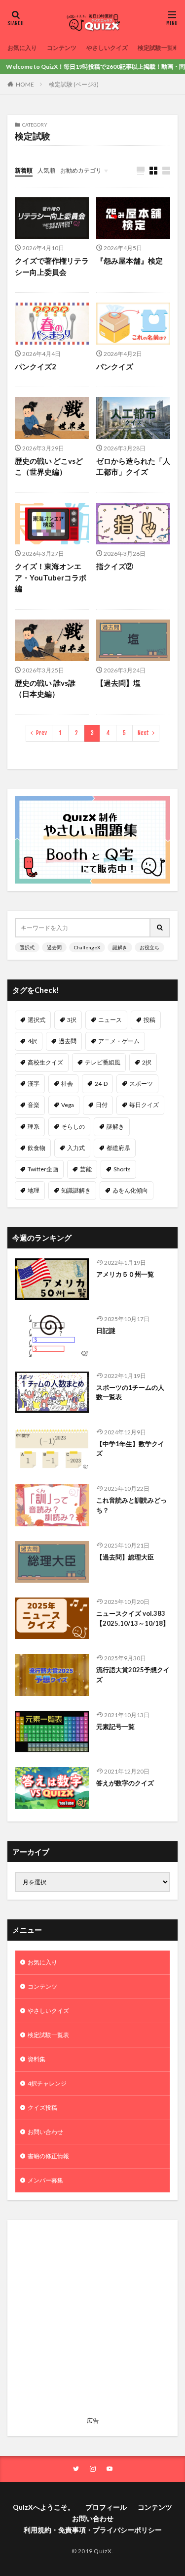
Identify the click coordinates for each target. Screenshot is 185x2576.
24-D (101, 1084)
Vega (68, 1105)
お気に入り (22, 48)
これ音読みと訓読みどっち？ (131, 1505)
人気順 (46, 170)
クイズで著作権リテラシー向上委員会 (52, 266)
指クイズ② (115, 566)
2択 (147, 1062)
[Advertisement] (92, 2320)
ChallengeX (87, 947)
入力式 (76, 1148)
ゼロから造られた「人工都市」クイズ (133, 466)
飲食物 (37, 1148)
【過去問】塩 (118, 683)
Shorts (122, 1169)
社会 (67, 1084)
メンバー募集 (45, 2180)
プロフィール (106, 2507)
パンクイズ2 (36, 366)
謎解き (120, 947)
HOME (25, 84)
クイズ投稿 (42, 2108)
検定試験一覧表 (158, 48)
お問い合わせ (45, 2132)
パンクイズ (115, 366)
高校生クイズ (45, 1062)
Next (143, 733)
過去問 (54, 947)
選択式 (27, 947)
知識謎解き (76, 1190)
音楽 (34, 1105)
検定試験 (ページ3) (74, 84)
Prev (41, 733)
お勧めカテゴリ (81, 170)
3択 (72, 1020)
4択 (32, 1041)
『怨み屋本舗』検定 (129, 261)
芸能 (86, 1169)
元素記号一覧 (115, 1727)
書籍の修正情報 (48, 2156)
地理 (34, 1190)
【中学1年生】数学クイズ (130, 1449)
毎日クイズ (144, 1105)
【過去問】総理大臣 (125, 1557)
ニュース (110, 1020)
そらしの (73, 1127)
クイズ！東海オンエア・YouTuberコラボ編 (51, 577)
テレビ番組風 (103, 1062)
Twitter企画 (43, 1169)
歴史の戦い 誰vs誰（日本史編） (45, 688)
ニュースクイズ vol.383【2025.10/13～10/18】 (133, 1618)
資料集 (37, 2059)
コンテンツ (62, 48)
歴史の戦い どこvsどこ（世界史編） (49, 466)
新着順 (24, 170)
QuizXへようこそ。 (44, 2507)
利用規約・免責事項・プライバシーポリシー (93, 2530)
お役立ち (149, 947)
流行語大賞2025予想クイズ (133, 1675)
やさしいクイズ (107, 48)
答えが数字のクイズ (125, 1783)
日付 (102, 1105)
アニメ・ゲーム (119, 1041)
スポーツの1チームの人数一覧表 (130, 1392)
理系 (34, 1127)
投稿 (149, 1020)
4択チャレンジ (47, 2083)
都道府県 (118, 1148)
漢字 (34, 1084)
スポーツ (141, 1084)
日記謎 (106, 1331)
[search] (160, 928)
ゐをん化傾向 (130, 1190)
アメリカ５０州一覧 (125, 1274)
